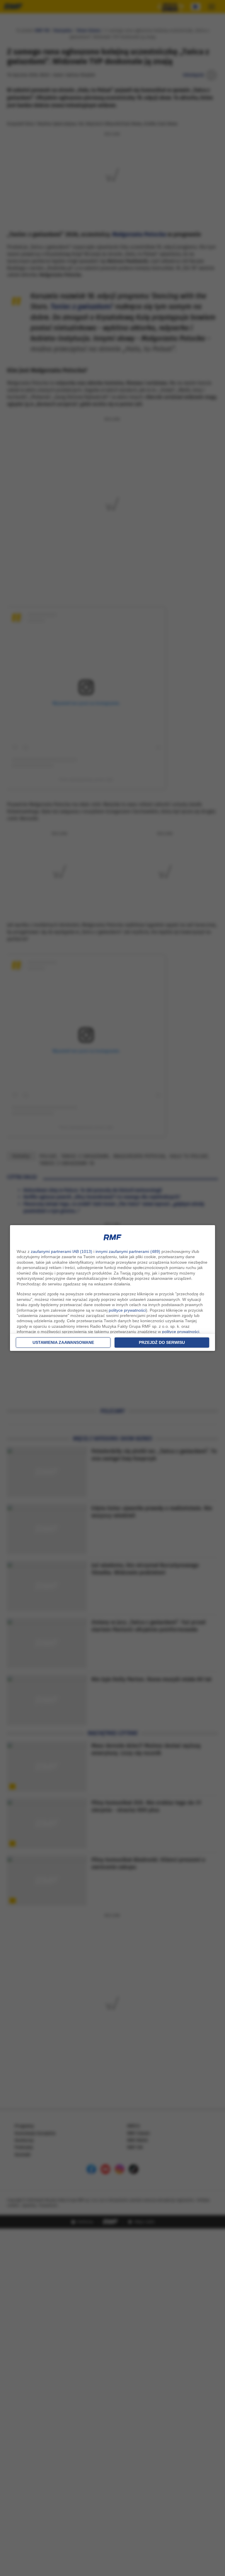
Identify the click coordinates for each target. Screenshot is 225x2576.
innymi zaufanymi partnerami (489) (128, 1251)
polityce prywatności (127, 1310)
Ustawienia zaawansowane (63, 1342)
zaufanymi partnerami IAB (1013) (62, 1251)
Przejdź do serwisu (162, 1342)
